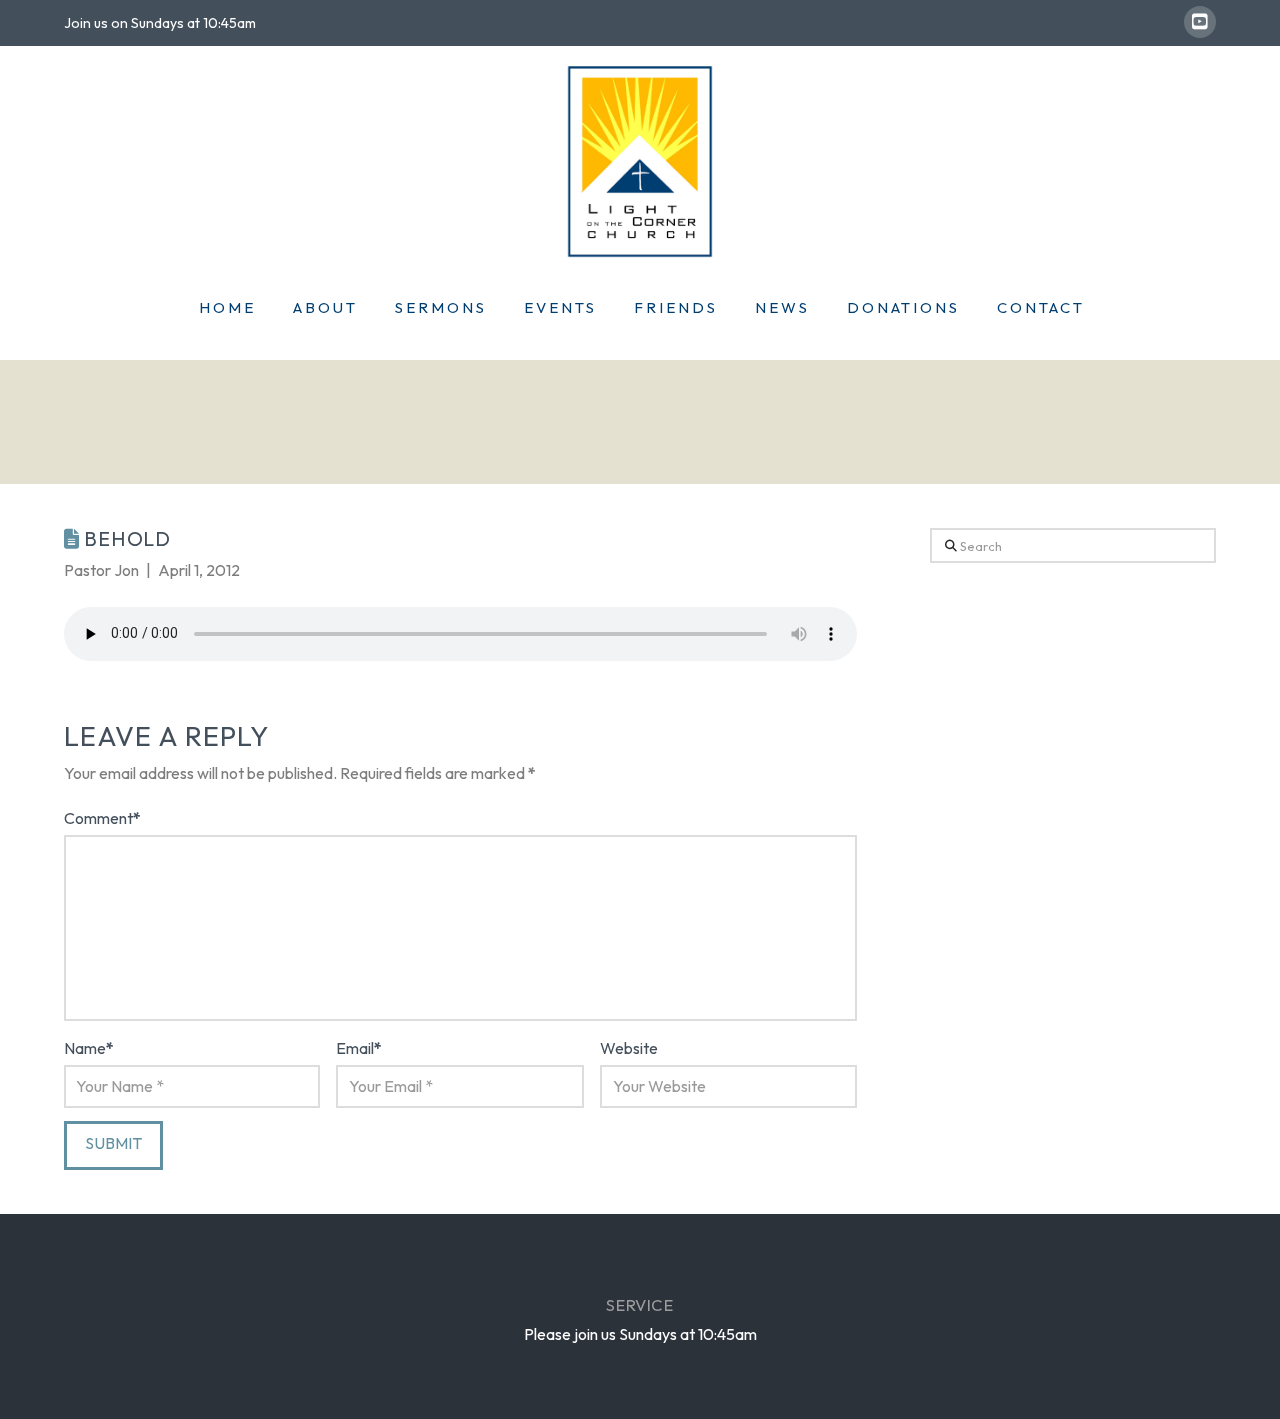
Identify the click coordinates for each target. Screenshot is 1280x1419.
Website (629, 1048)
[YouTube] (1200, 22)
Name (89, 1048)
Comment (102, 818)
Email (359, 1048)
